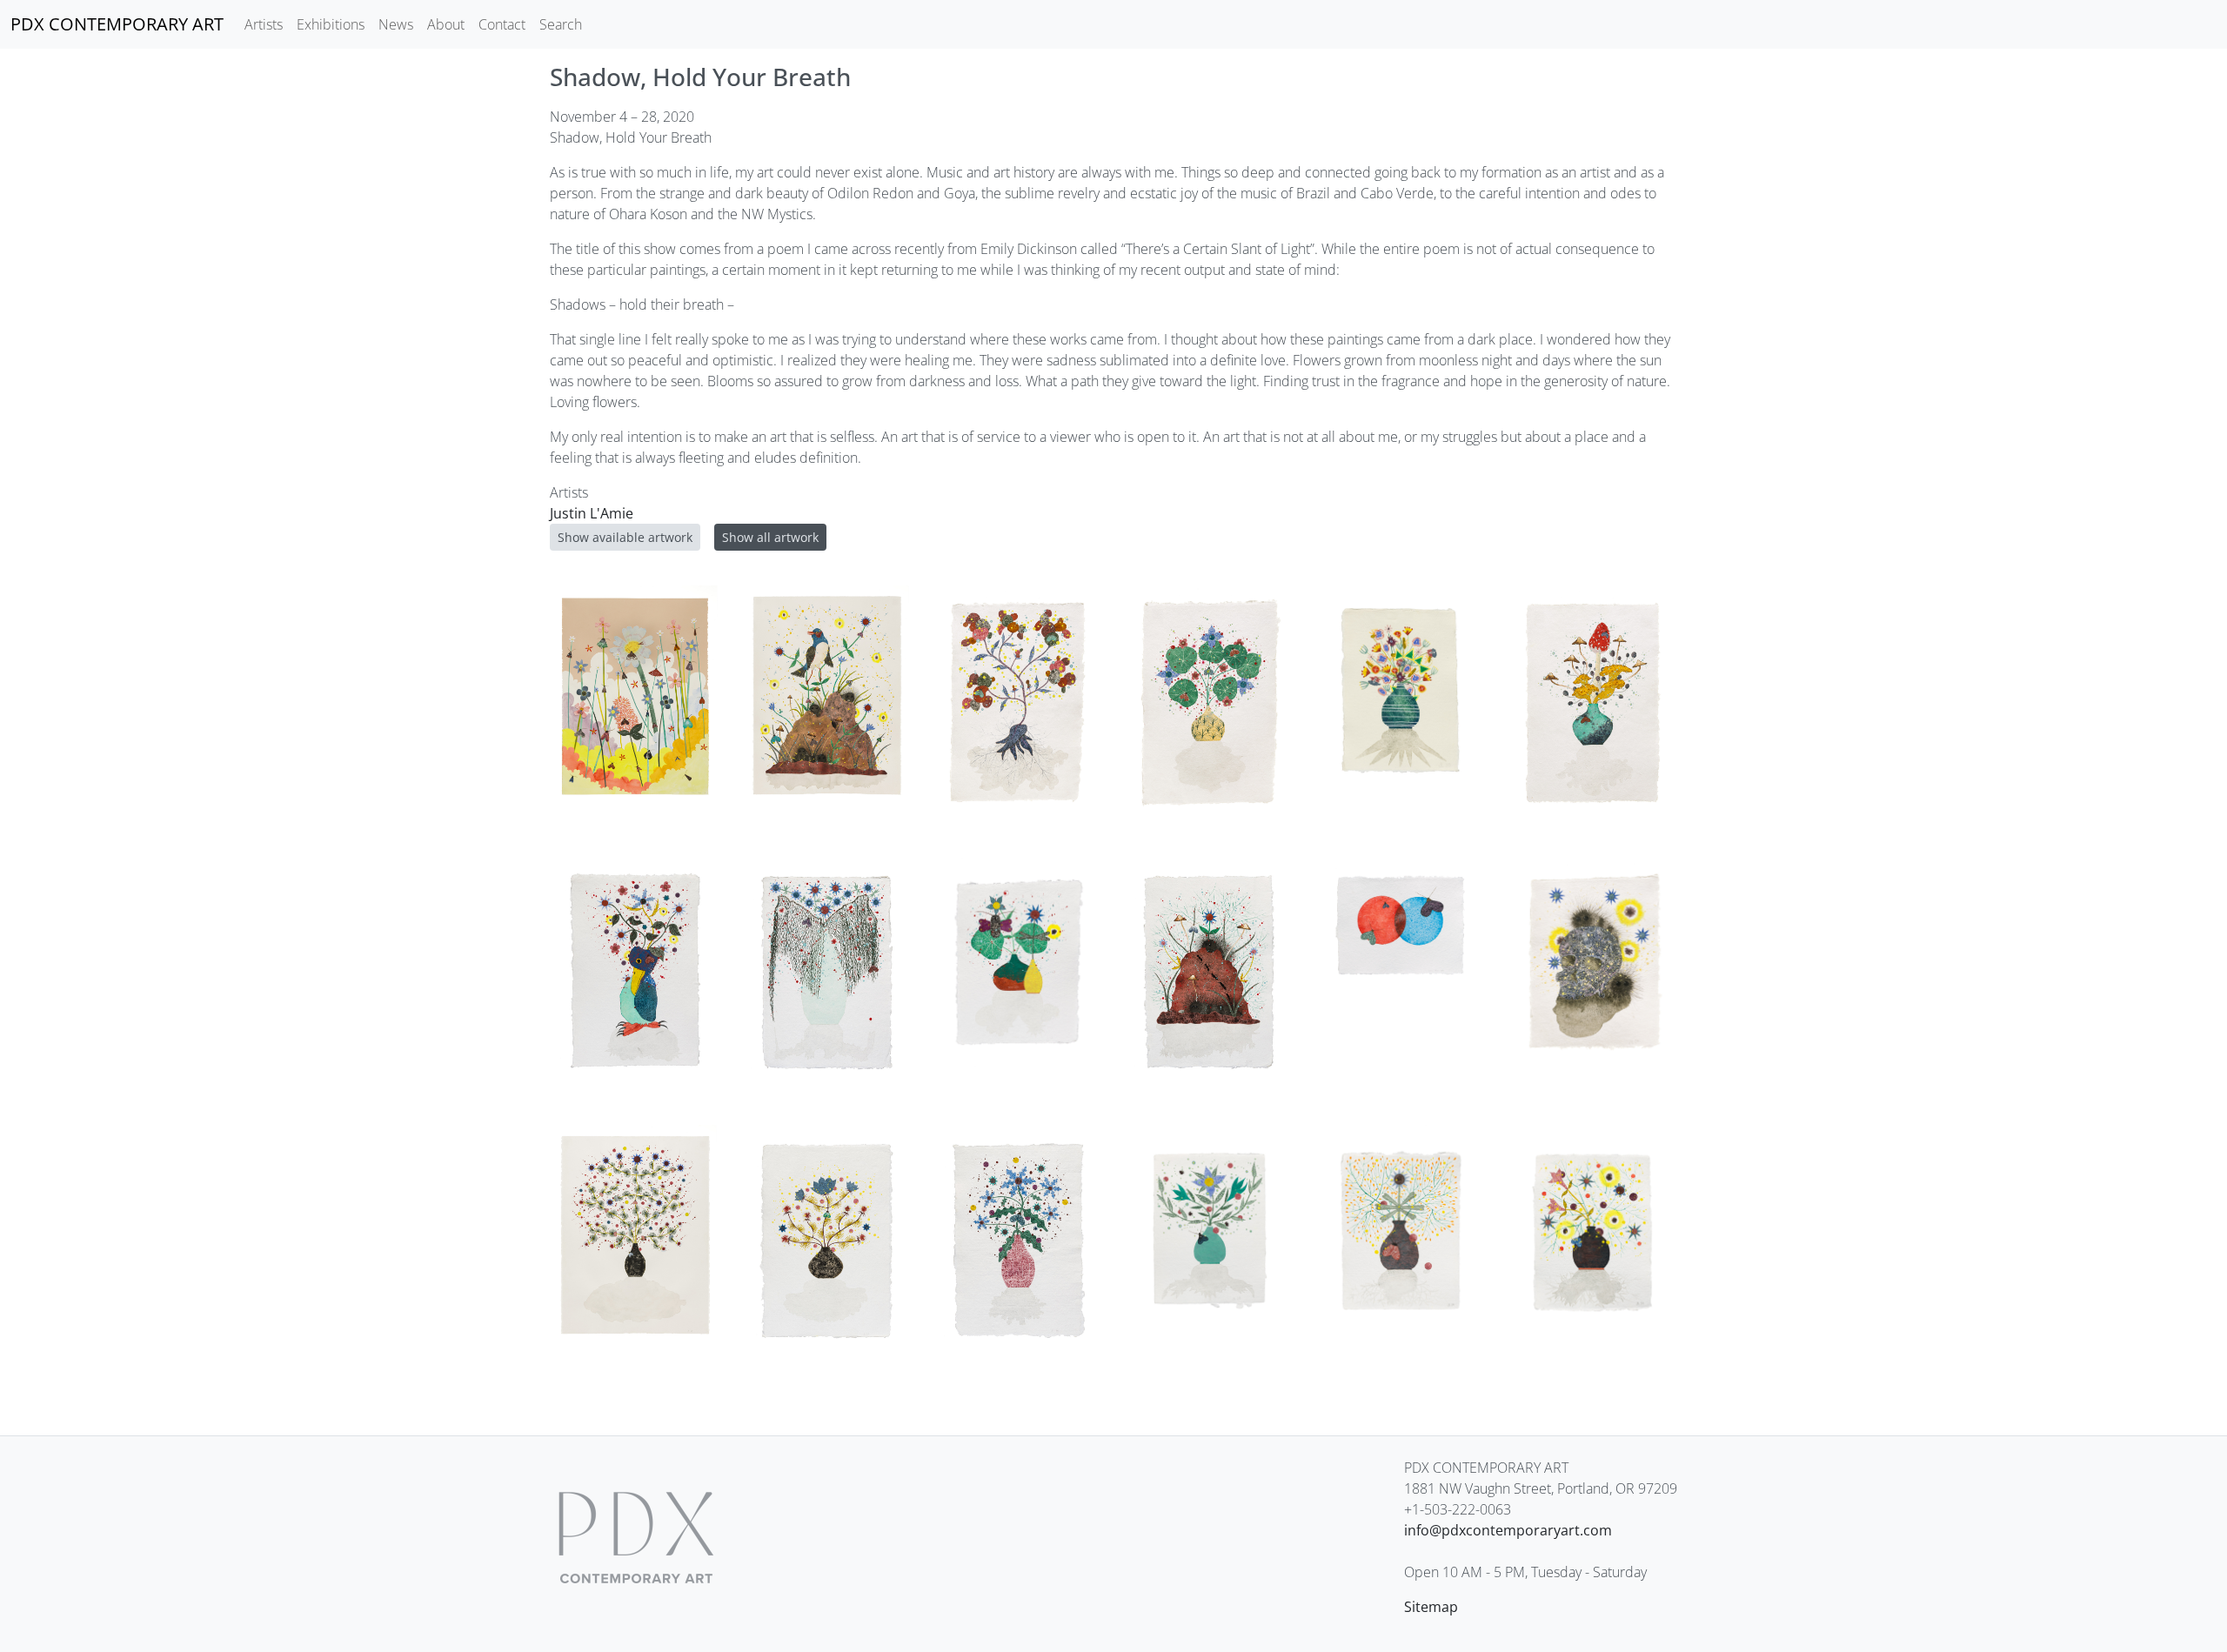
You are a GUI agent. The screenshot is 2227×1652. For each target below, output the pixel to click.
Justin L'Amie (592, 513)
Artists (264, 24)
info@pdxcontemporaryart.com (1508, 1530)
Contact (502, 24)
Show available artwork (625, 537)
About (446, 24)
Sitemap (1431, 1607)
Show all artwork (770, 537)
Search (561, 24)
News (396, 24)
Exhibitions (331, 24)
